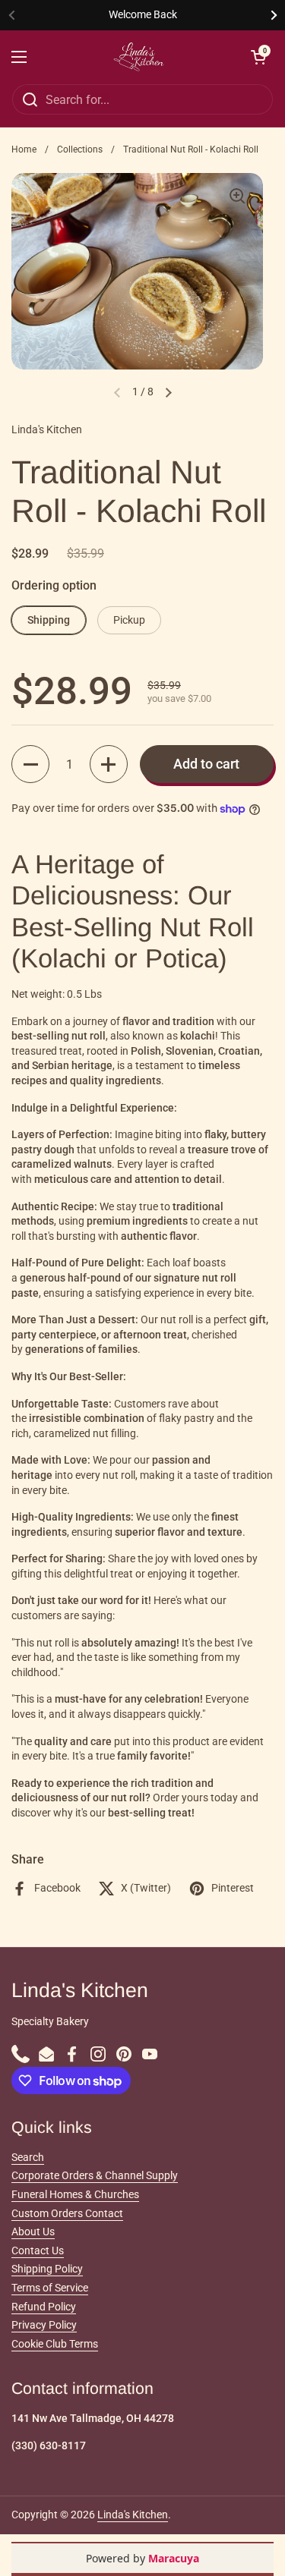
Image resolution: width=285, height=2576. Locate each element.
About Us (33, 2232)
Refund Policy (44, 2307)
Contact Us (38, 2250)
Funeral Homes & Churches (75, 2194)
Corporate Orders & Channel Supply (95, 2175)
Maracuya (174, 2558)
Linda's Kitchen (133, 2515)
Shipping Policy (47, 2269)
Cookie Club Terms (55, 2344)
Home (24, 149)
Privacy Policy (44, 2325)
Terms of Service (50, 2288)
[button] (30, 764)
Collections (80, 149)
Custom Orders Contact (67, 2213)
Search (28, 2157)
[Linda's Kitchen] (139, 57)
